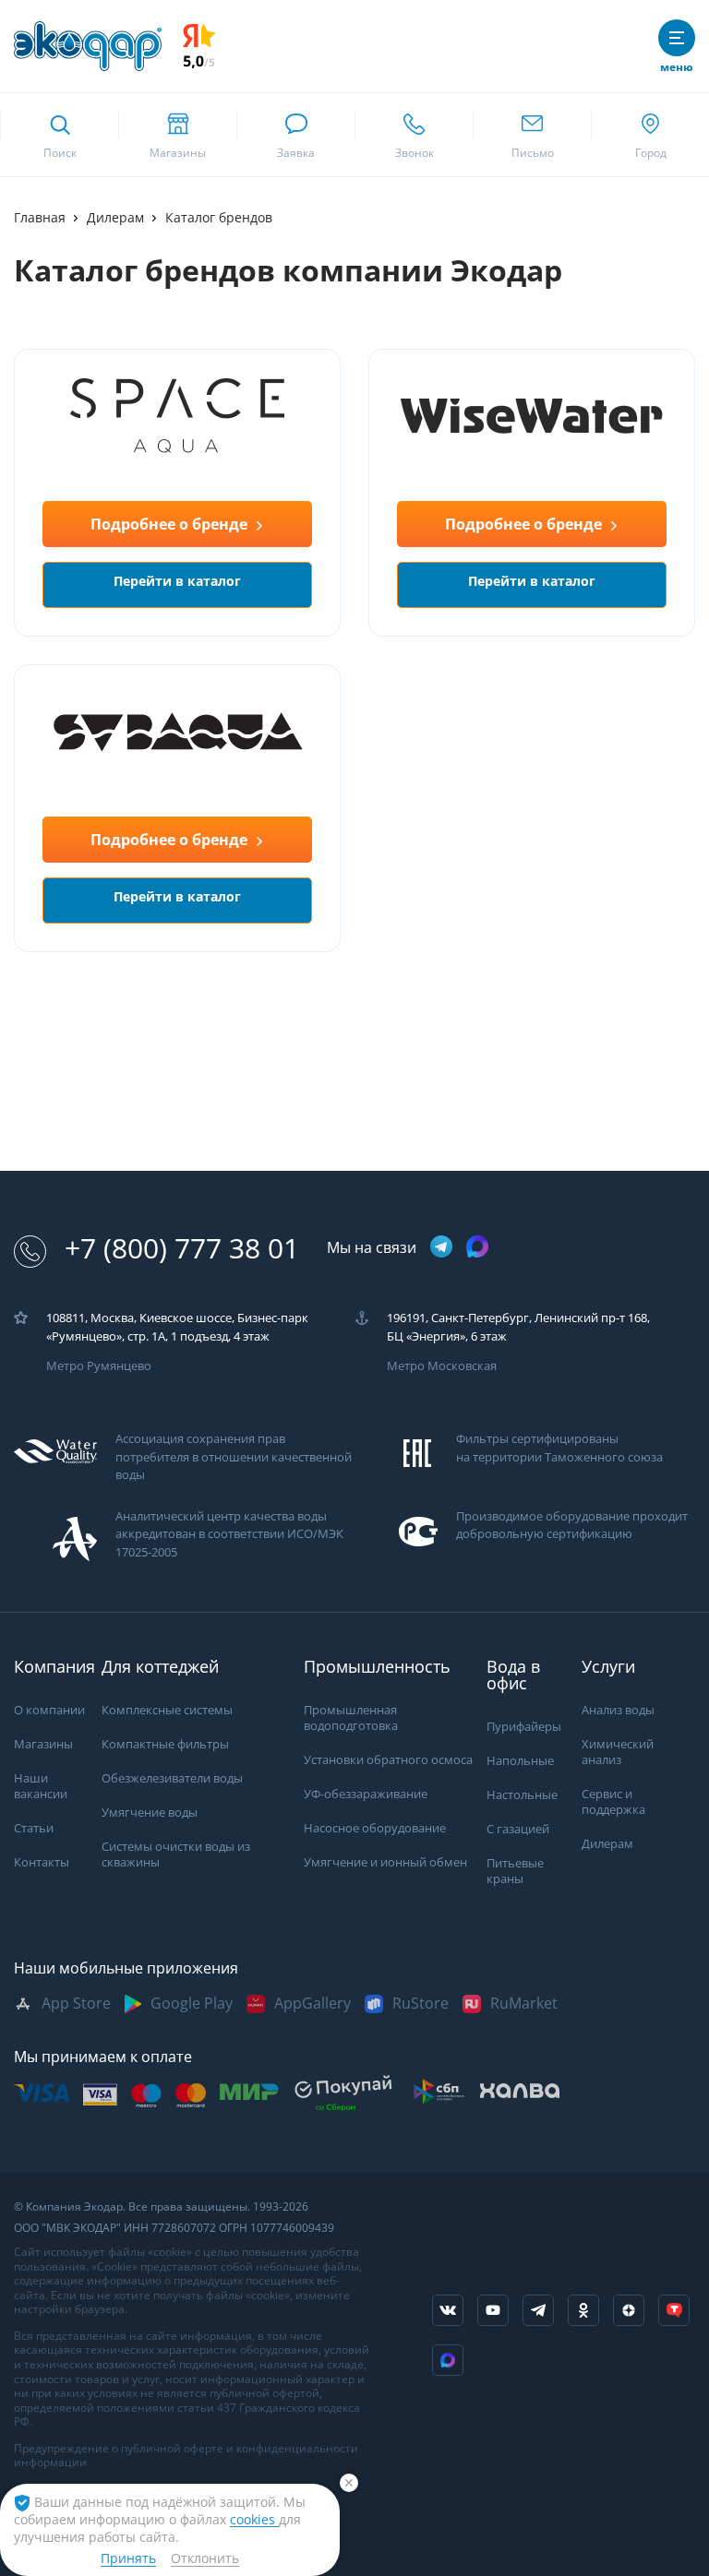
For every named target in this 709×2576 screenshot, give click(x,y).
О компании (49, 1710)
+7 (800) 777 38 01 (182, 1249)
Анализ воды (618, 1710)
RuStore (421, 2004)
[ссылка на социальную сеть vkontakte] (448, 2310)
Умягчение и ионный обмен (385, 1862)
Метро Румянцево (99, 1366)
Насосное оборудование (375, 1828)
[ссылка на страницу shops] (177, 135)
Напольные (520, 1761)
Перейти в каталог (177, 581)
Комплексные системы (167, 1710)
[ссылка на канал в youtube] (493, 2310)
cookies (254, 2520)
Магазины (43, 1744)
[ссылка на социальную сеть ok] (583, 2310)
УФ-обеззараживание (366, 1794)
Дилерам (607, 1844)
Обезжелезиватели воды (172, 1778)
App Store (76, 2004)
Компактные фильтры (165, 1744)
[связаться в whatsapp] (295, 135)
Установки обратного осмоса (388, 1760)
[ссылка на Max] (448, 2360)
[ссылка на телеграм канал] (441, 1248)
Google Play (192, 2004)
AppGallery (312, 2004)
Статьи (34, 1828)
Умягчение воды (150, 1813)
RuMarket (524, 2004)
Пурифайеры (524, 1727)
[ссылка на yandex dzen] (629, 2310)
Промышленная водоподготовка (351, 1718)
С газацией (518, 1829)
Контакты (42, 1862)
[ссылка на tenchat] (674, 2310)
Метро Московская (442, 1366)
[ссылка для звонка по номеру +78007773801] (414, 135)
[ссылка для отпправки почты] (532, 135)
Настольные (522, 1795)
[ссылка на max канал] (477, 1246)
